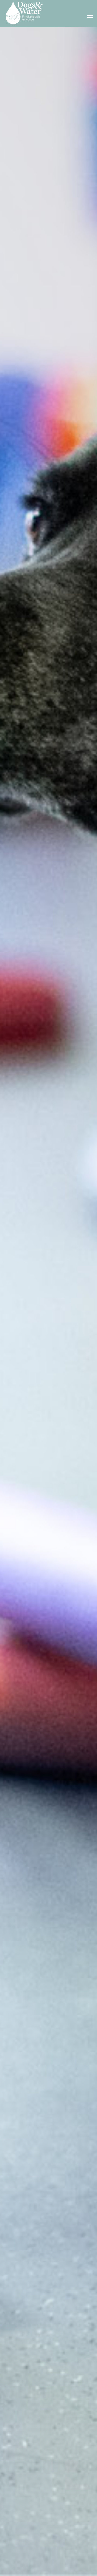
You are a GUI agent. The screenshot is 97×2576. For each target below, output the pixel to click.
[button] (90, 17)
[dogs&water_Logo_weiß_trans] (24, 13)
